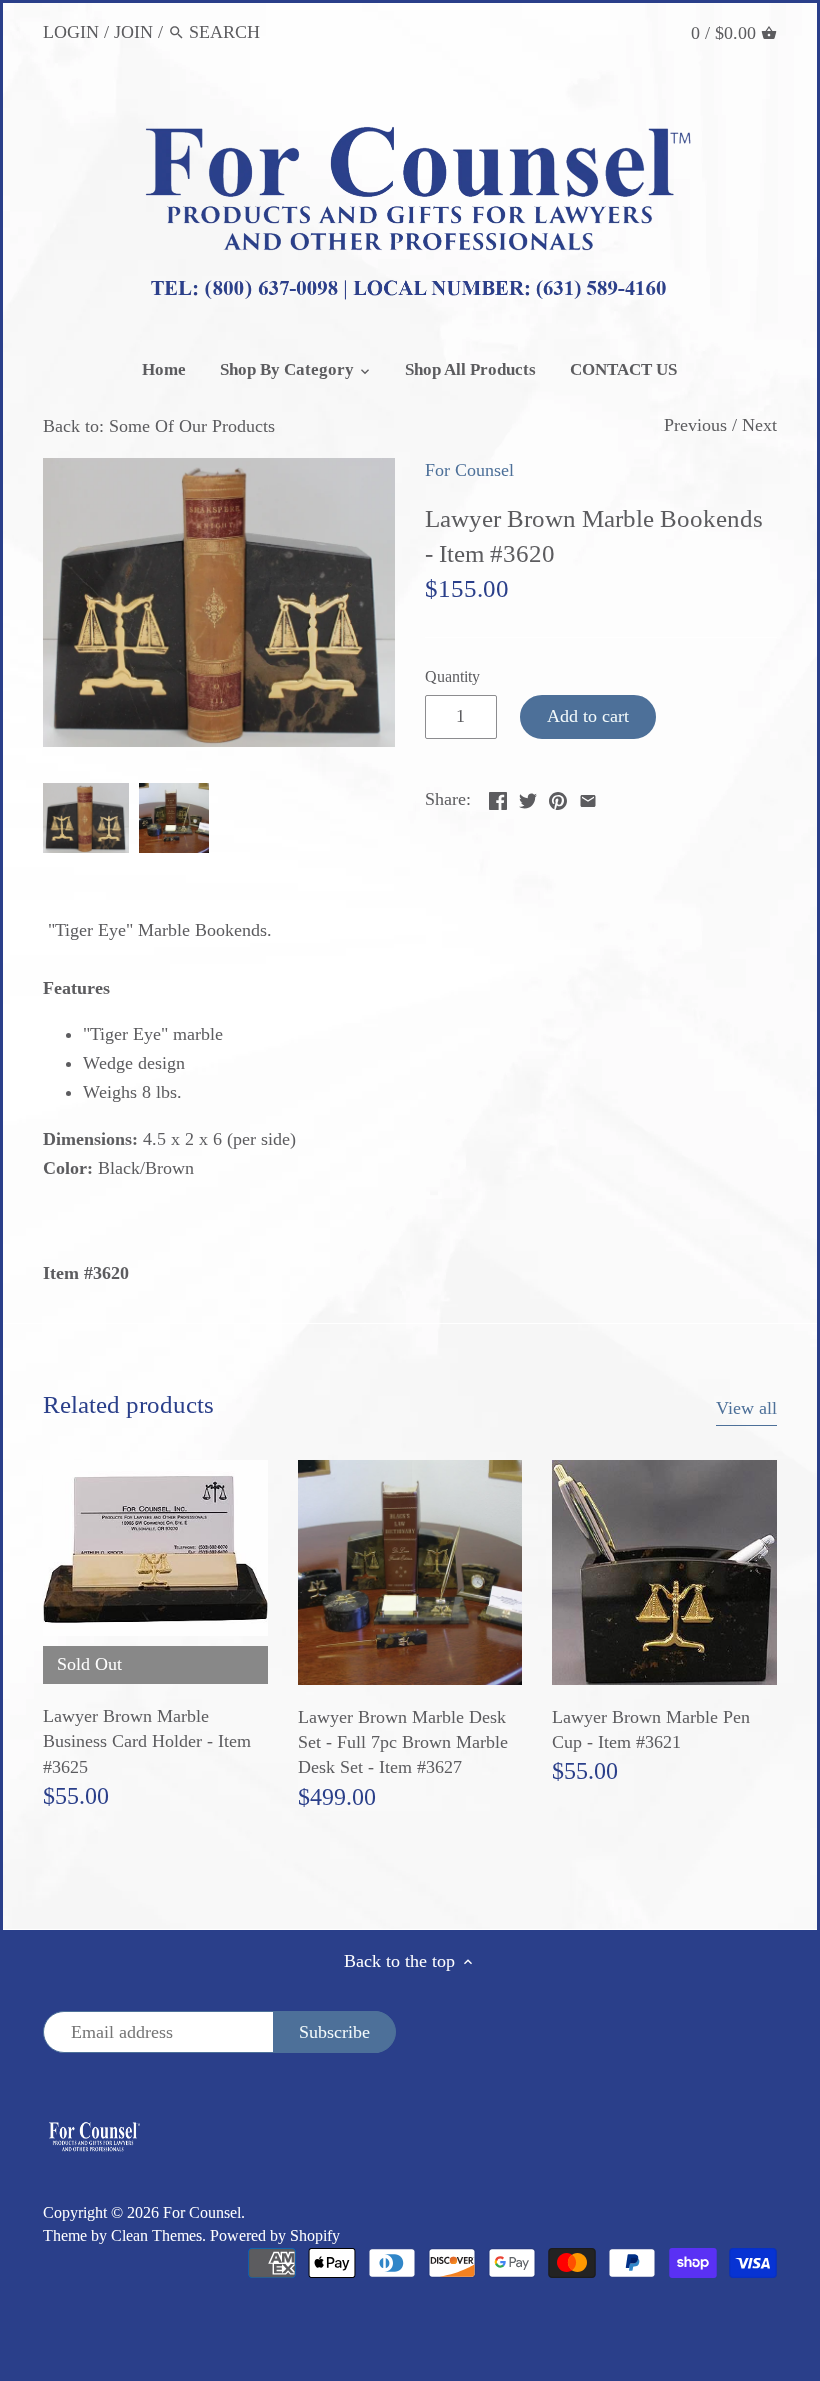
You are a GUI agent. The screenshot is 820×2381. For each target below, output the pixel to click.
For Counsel (469, 470)
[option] (85, 818)
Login (71, 32)
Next (759, 425)
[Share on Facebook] (498, 797)
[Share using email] (588, 797)
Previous (695, 425)
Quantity (452, 677)
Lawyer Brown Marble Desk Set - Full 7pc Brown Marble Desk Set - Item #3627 (403, 1742)
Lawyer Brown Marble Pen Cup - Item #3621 (651, 1729)
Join (133, 32)
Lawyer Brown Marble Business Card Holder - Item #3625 (147, 1741)
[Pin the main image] (558, 797)
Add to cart (588, 716)
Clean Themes (156, 2236)
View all (746, 1408)
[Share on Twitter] (528, 797)
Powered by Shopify (275, 2236)
